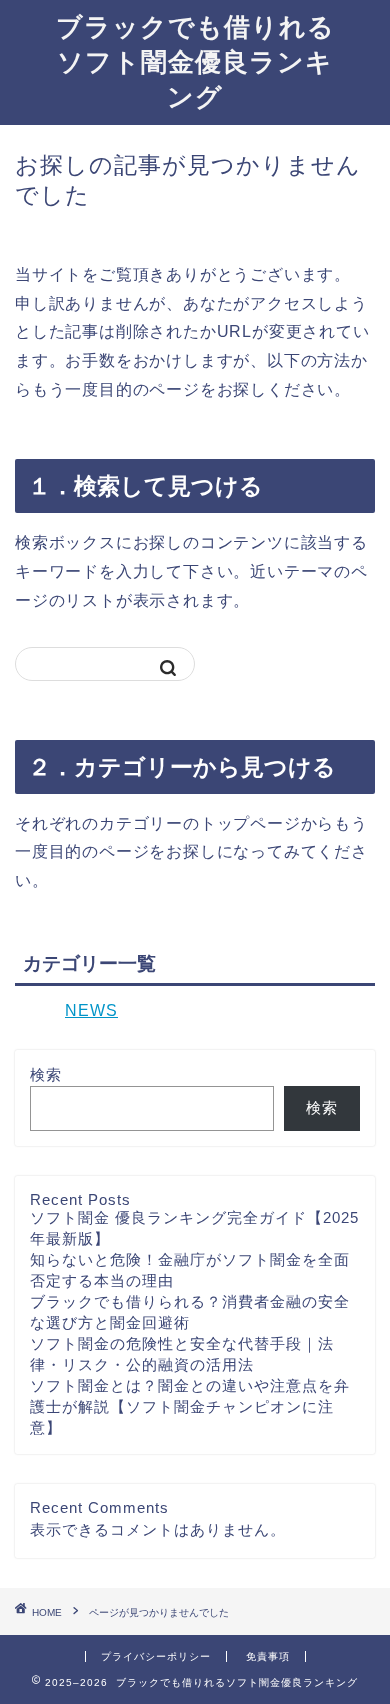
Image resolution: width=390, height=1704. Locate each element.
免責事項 (268, 1656)
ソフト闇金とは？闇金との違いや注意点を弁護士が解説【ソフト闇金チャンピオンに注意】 (190, 1406)
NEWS (91, 1010)
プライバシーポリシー (156, 1656)
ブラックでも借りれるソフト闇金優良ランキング (195, 61)
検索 (46, 1074)
